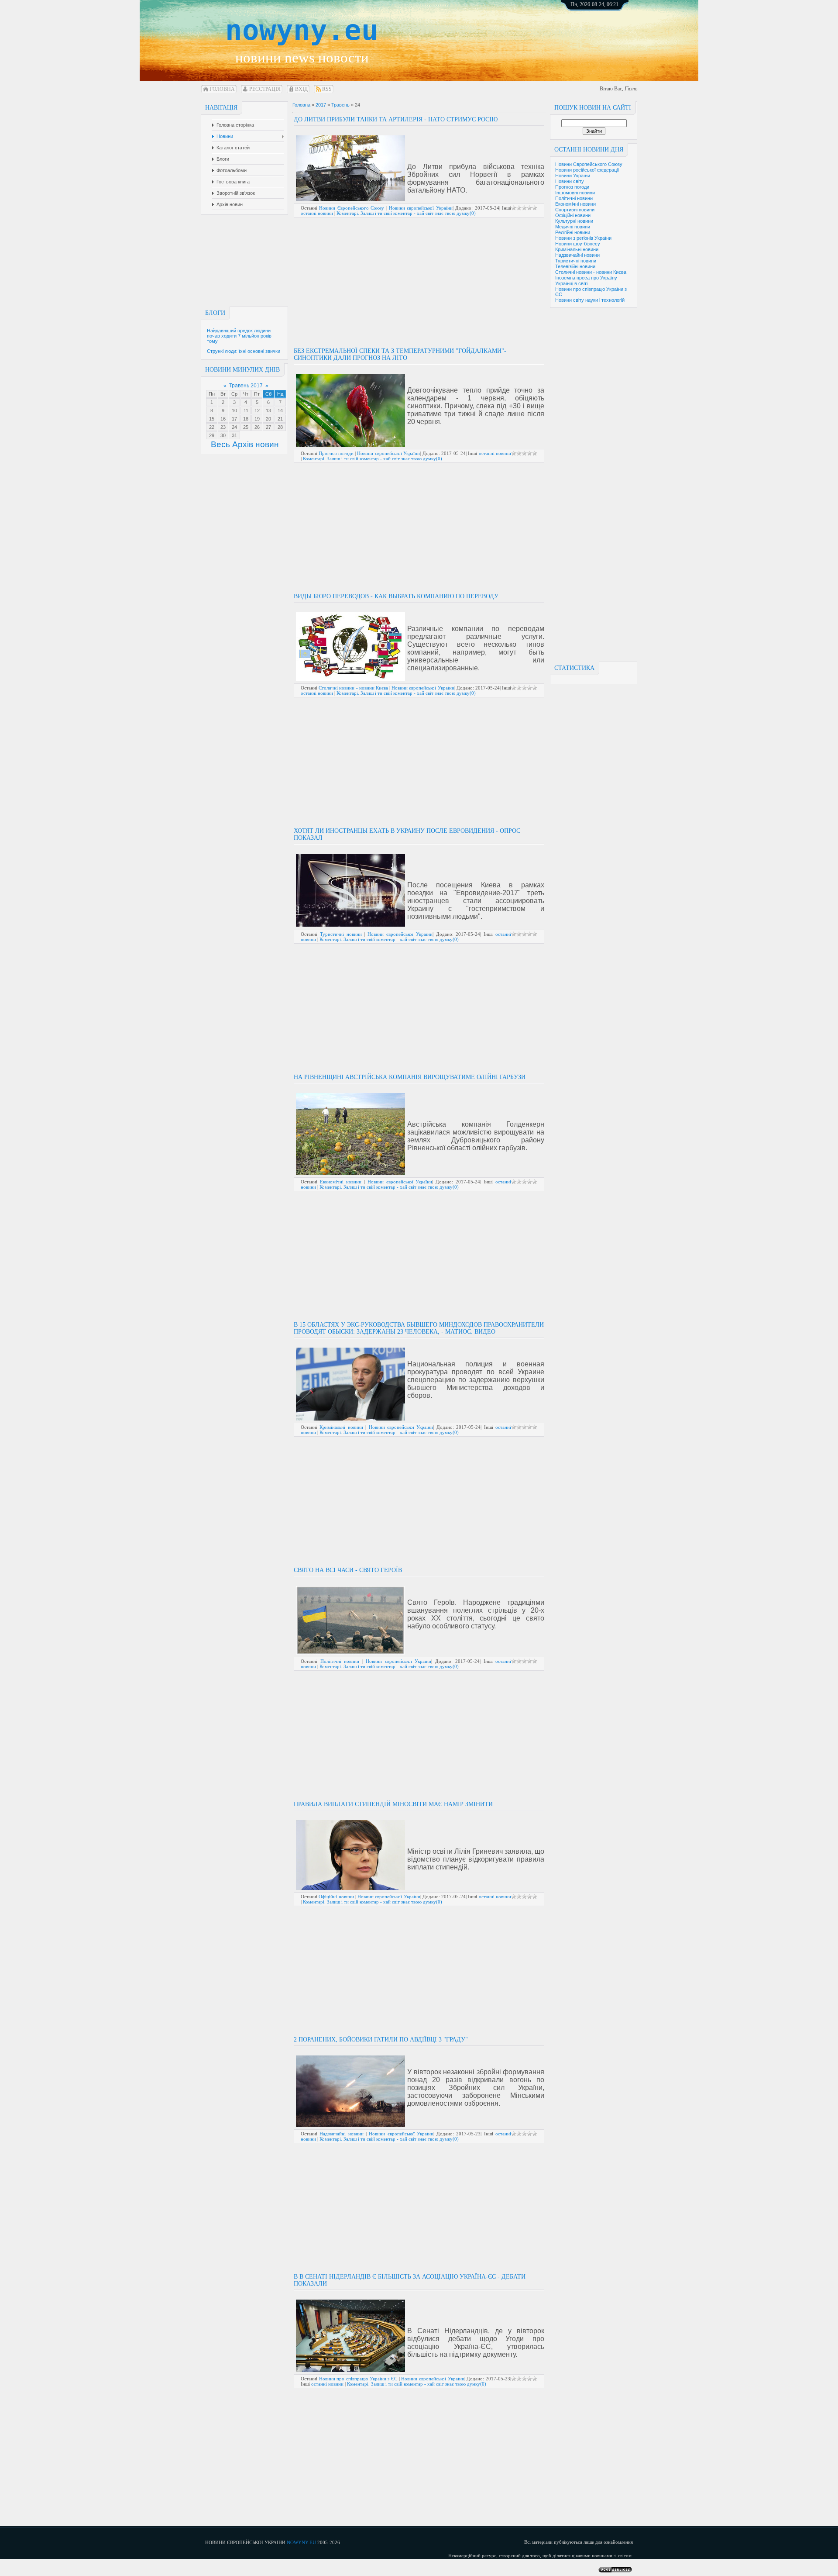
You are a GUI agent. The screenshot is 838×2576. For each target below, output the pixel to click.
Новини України (573, 176)
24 (234, 427)
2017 (321, 105)
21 (280, 419)
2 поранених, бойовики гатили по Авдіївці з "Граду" (381, 2040)
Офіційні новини (573, 215)
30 (223, 435)
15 (212, 419)
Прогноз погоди (572, 187)
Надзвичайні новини (577, 255)
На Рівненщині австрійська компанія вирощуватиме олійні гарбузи (410, 1077)
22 (212, 427)
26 (257, 427)
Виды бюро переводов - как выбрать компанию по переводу (396, 596)
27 (268, 427)
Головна (222, 89)
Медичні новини (573, 227)
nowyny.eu (302, 30)
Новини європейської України (421, 208)
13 (268, 410)
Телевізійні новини (575, 266)
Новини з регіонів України (583, 238)
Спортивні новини (575, 210)
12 (257, 410)
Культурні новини (574, 221)
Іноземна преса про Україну (586, 278)
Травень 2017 (246, 386)
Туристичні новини (576, 261)
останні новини (317, 213)
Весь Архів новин (245, 444)
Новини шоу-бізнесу (578, 244)
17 (234, 419)
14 (280, 410)
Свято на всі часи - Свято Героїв (348, 1570)
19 (257, 419)
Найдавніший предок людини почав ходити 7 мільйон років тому (239, 336)
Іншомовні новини (575, 193)
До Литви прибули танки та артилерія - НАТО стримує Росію (396, 119)
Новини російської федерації (587, 170)
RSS (327, 89)
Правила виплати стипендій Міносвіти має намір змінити (393, 1804)
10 (234, 410)
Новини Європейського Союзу (589, 164)
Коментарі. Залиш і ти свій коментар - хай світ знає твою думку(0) (406, 213)
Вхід (301, 89)
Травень (340, 105)
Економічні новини (575, 204)
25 (246, 427)
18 (246, 419)
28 (280, 427)
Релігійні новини (573, 232)
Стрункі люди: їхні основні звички (244, 351)
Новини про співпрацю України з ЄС (358, 2379)
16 (223, 419)
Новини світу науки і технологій (590, 300)
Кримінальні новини (577, 249)
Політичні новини (574, 198)
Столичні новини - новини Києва (591, 272)
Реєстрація (265, 89)
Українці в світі (571, 283)
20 (268, 419)
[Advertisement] (604, 35)
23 (223, 427)
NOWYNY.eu (301, 2542)
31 (234, 435)
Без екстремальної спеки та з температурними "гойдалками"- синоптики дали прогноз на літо (400, 354)
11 (246, 410)
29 (212, 435)
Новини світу (570, 181)
